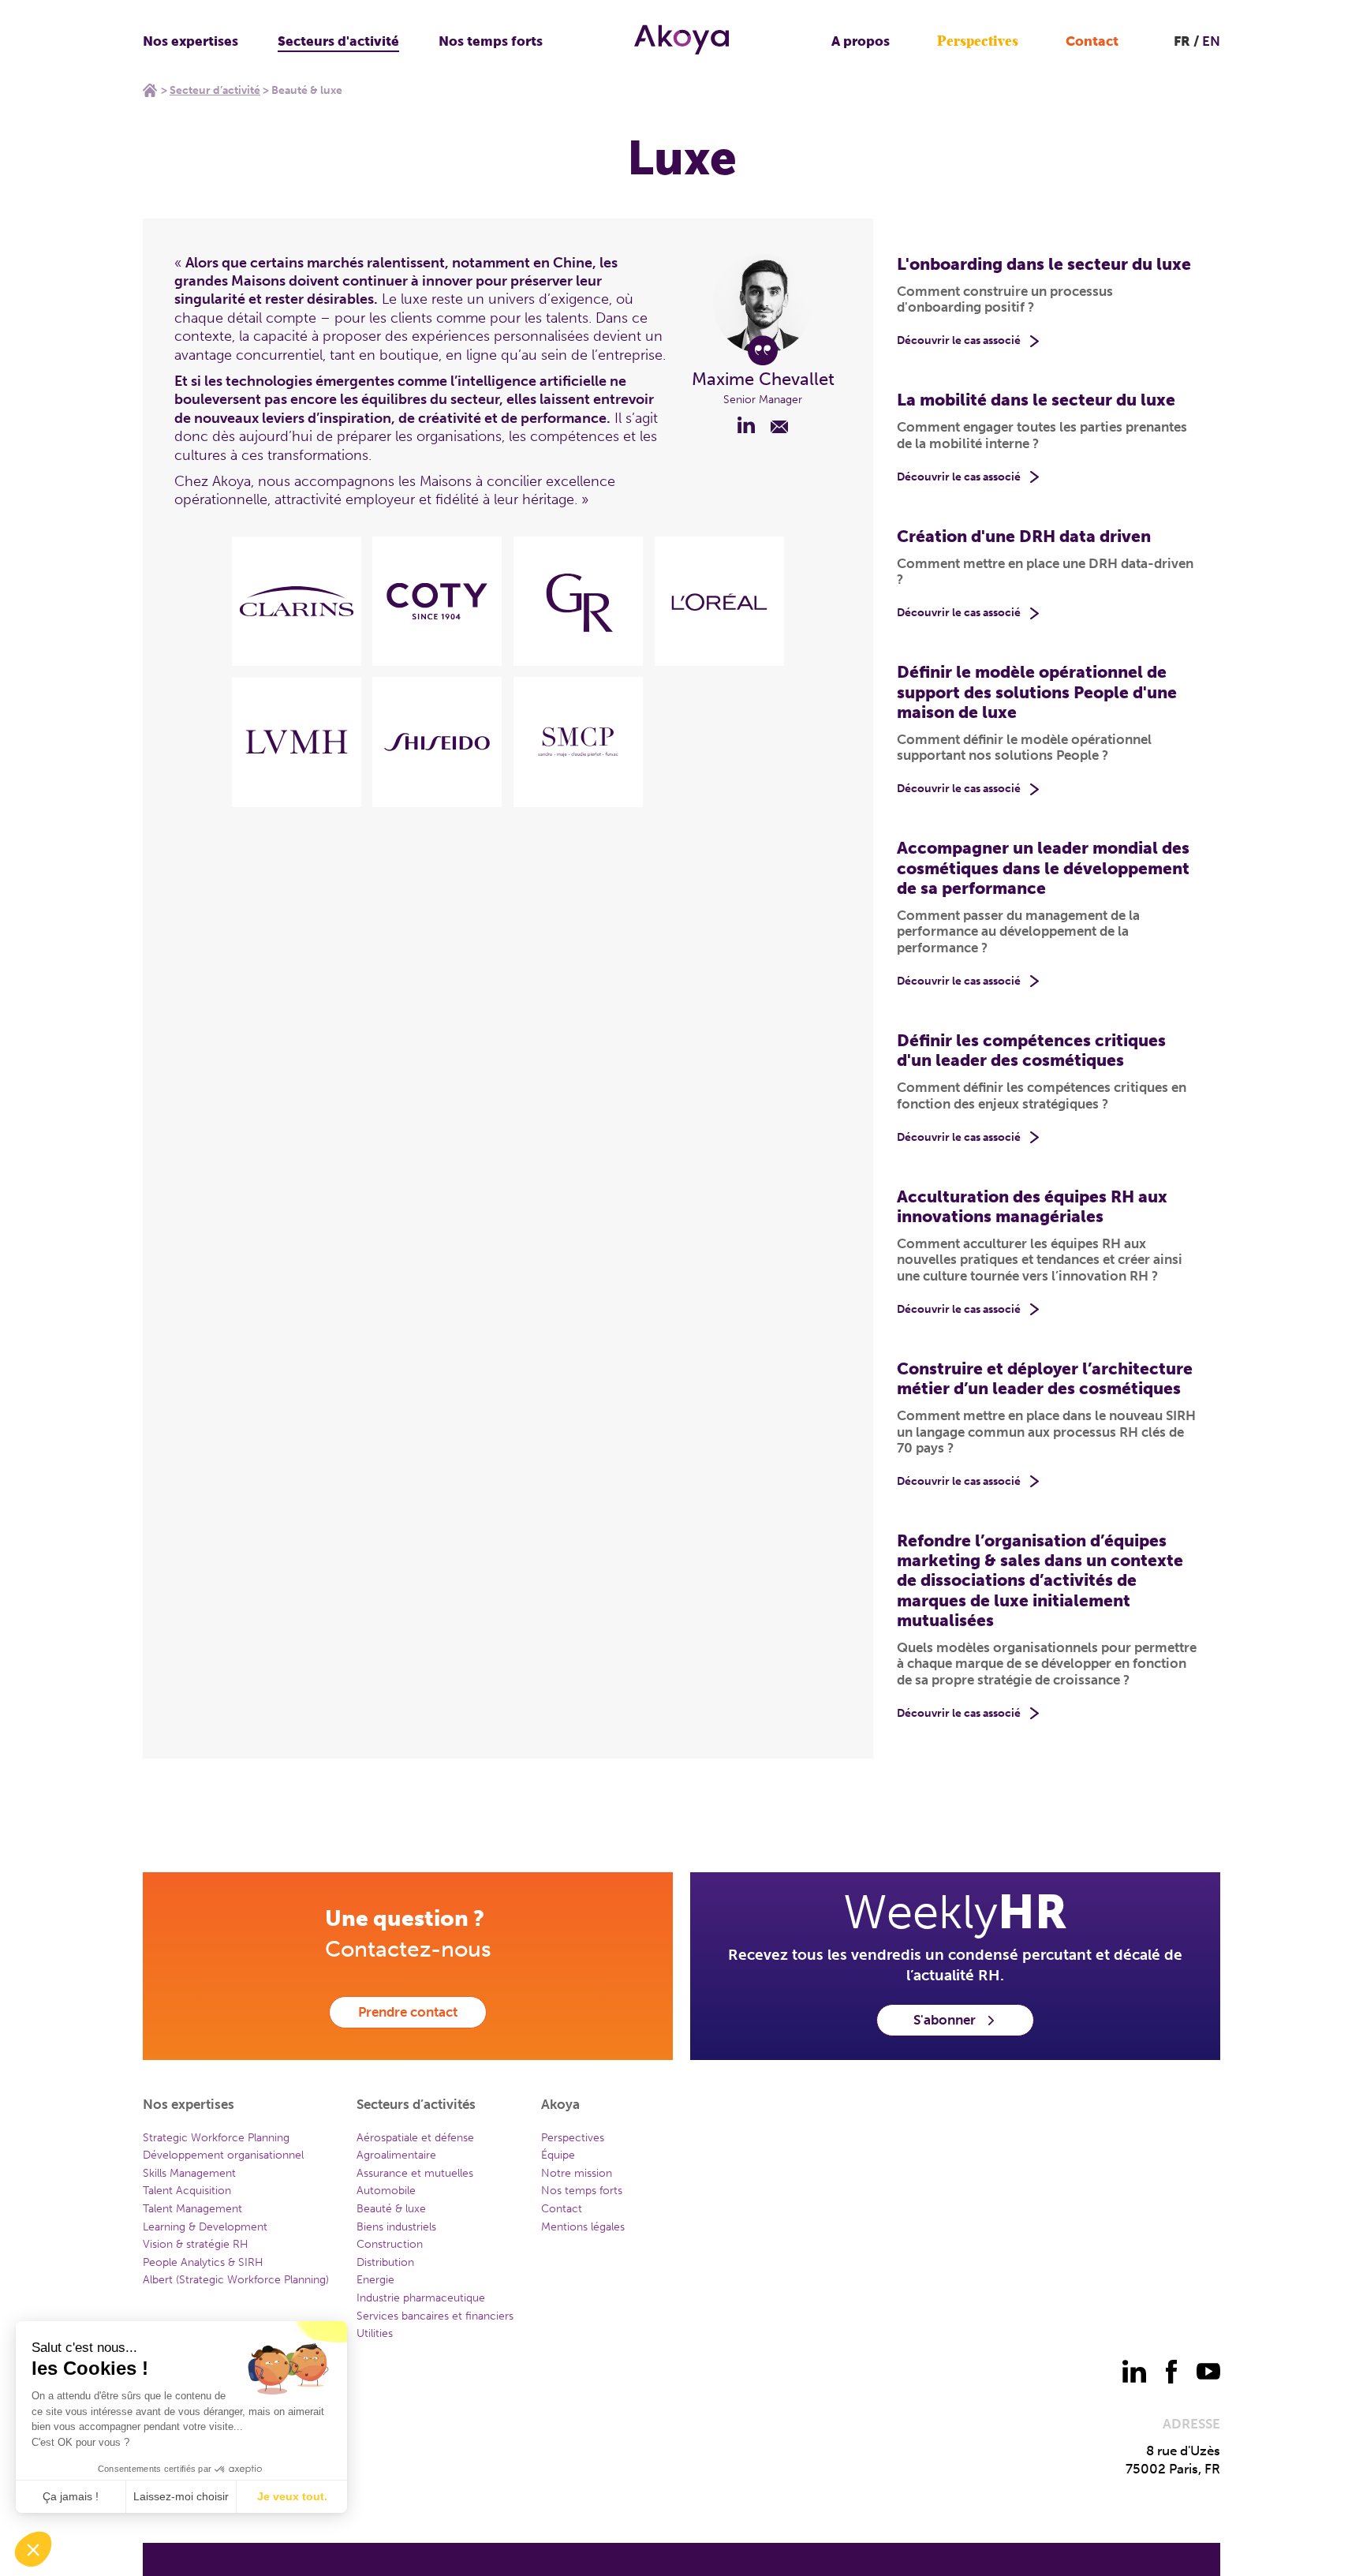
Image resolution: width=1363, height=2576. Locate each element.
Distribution (385, 2262)
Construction (390, 2244)
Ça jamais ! (71, 2496)
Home (150, 90)
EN (1211, 41)
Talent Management (192, 2209)
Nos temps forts (491, 41)
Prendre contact (408, 2012)
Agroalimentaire (396, 2155)
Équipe (558, 2155)
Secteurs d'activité (338, 41)
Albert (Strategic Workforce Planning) (236, 2280)
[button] (33, 2549)
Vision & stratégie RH (196, 2244)
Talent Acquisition (187, 2191)
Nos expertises (190, 41)
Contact (1092, 41)
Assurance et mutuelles (415, 2173)
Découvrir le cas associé (959, 340)
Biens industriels (396, 2227)
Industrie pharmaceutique (421, 2298)
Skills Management (189, 2173)
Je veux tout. (292, 2496)
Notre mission (577, 2173)
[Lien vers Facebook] (1171, 2372)
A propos (861, 41)
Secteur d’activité (215, 90)
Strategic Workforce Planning (216, 2138)
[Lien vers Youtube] (1208, 2372)
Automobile (386, 2191)
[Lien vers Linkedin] (746, 424)
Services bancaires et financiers (435, 2316)
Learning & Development (205, 2227)
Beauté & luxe (391, 2209)
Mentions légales (583, 2227)
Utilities (375, 2333)
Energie (375, 2280)
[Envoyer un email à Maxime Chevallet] (779, 424)
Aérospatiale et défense (415, 2138)
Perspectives (978, 41)
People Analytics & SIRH (203, 2262)
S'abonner (945, 2020)
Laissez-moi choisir (181, 2496)
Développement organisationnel (223, 2155)
